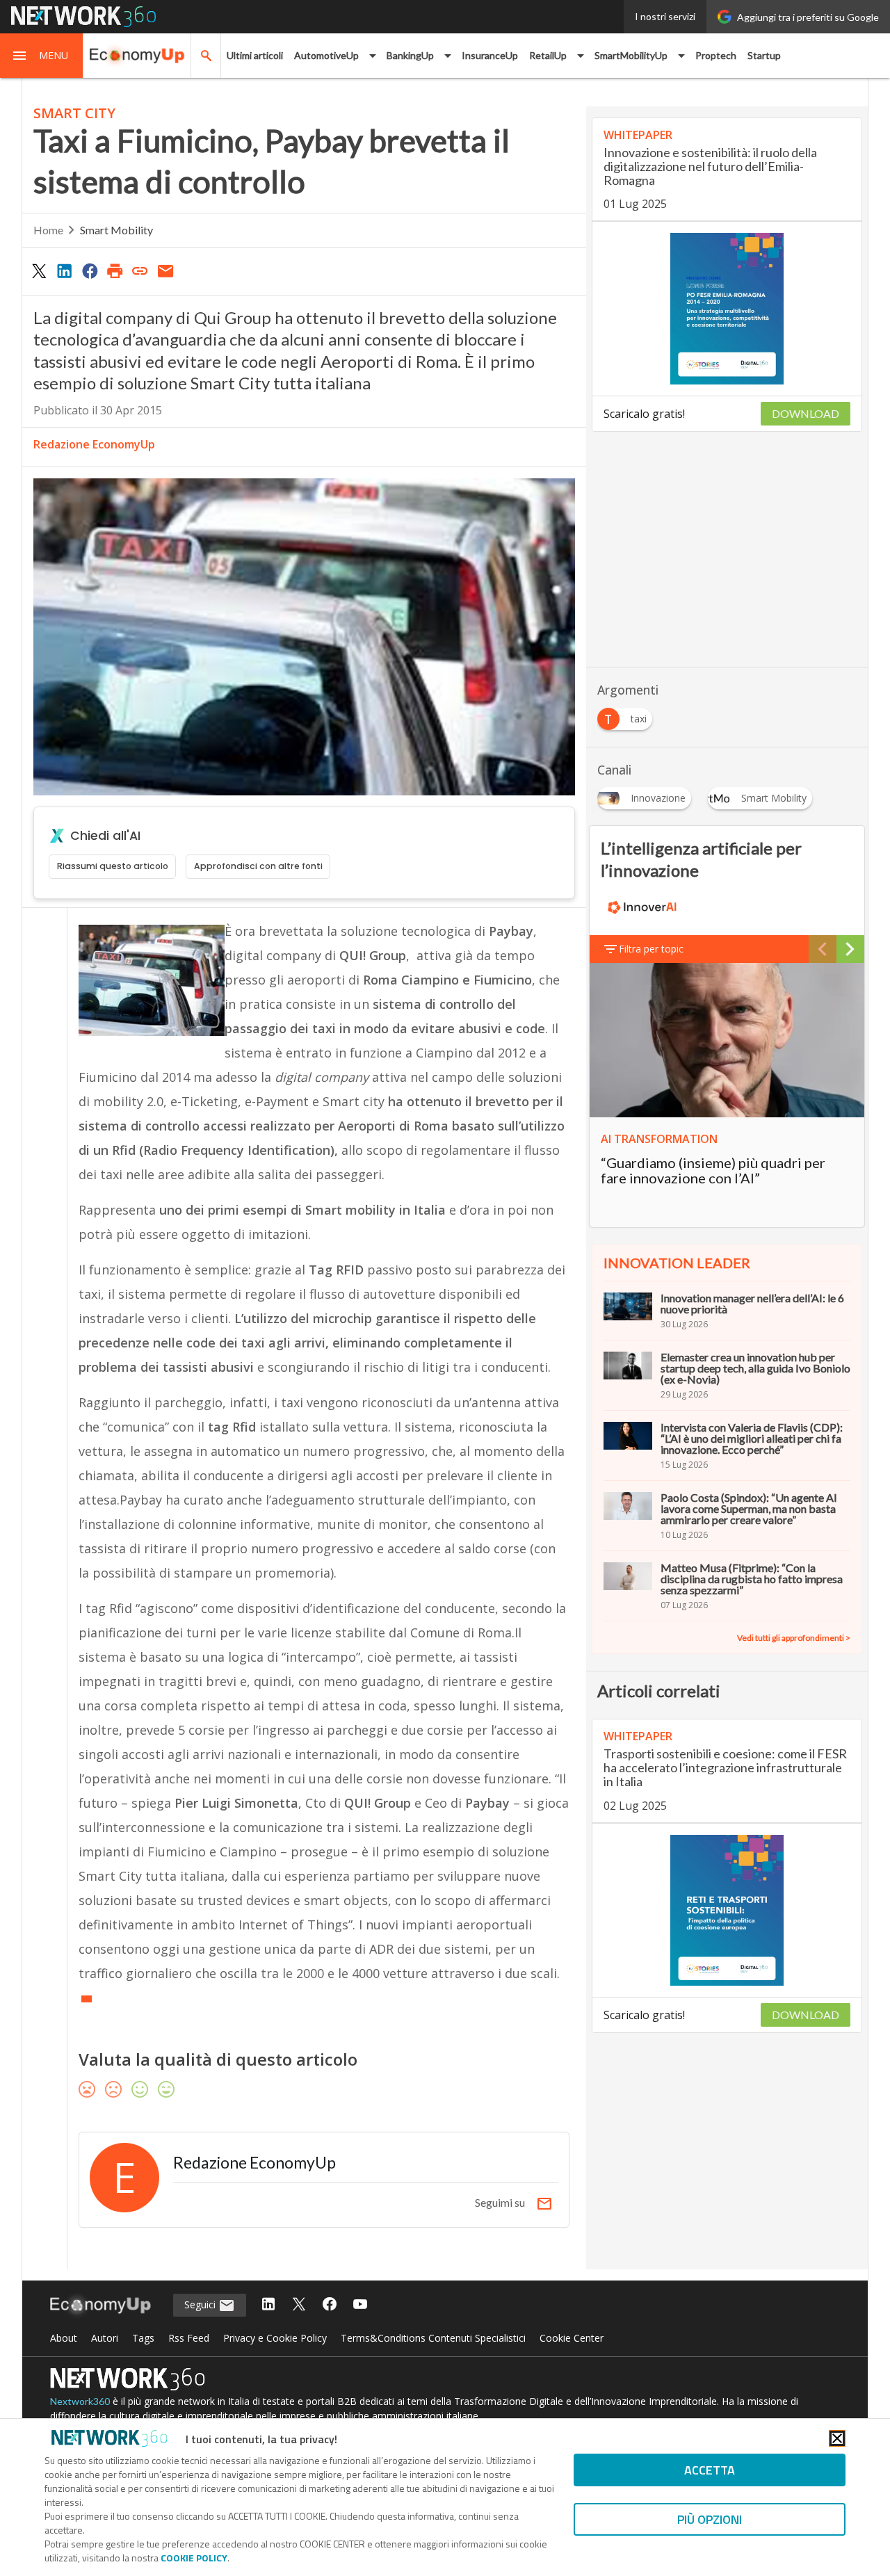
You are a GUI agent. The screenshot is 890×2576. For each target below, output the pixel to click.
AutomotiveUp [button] (326, 55)
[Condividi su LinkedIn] (64, 270)
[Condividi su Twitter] (39, 270)
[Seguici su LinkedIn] (268, 2305)
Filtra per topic (651, 949)
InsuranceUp (490, 55)
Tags (143, 2338)
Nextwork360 (80, 2401)
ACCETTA (710, 2470)
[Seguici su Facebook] (330, 2305)
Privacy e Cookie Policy (275, 2338)
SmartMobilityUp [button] (631, 55)
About (64, 2338)
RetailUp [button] (548, 55)
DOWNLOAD (806, 413)
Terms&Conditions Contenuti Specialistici (433, 2338)
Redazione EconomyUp (94, 444)
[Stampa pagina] (115, 270)
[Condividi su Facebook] (90, 270)
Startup (764, 55)
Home (48, 230)
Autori (105, 2338)
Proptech (716, 55)
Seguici (201, 2304)
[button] (42, 56)
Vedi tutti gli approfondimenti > (794, 1638)
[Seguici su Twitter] (299, 2305)
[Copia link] (140, 270)
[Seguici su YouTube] (360, 2305)
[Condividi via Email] (165, 270)
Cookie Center (572, 2338)
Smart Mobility (116, 230)
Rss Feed (189, 2338)
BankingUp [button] (410, 55)
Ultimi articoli (255, 55)
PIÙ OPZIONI (710, 2519)
